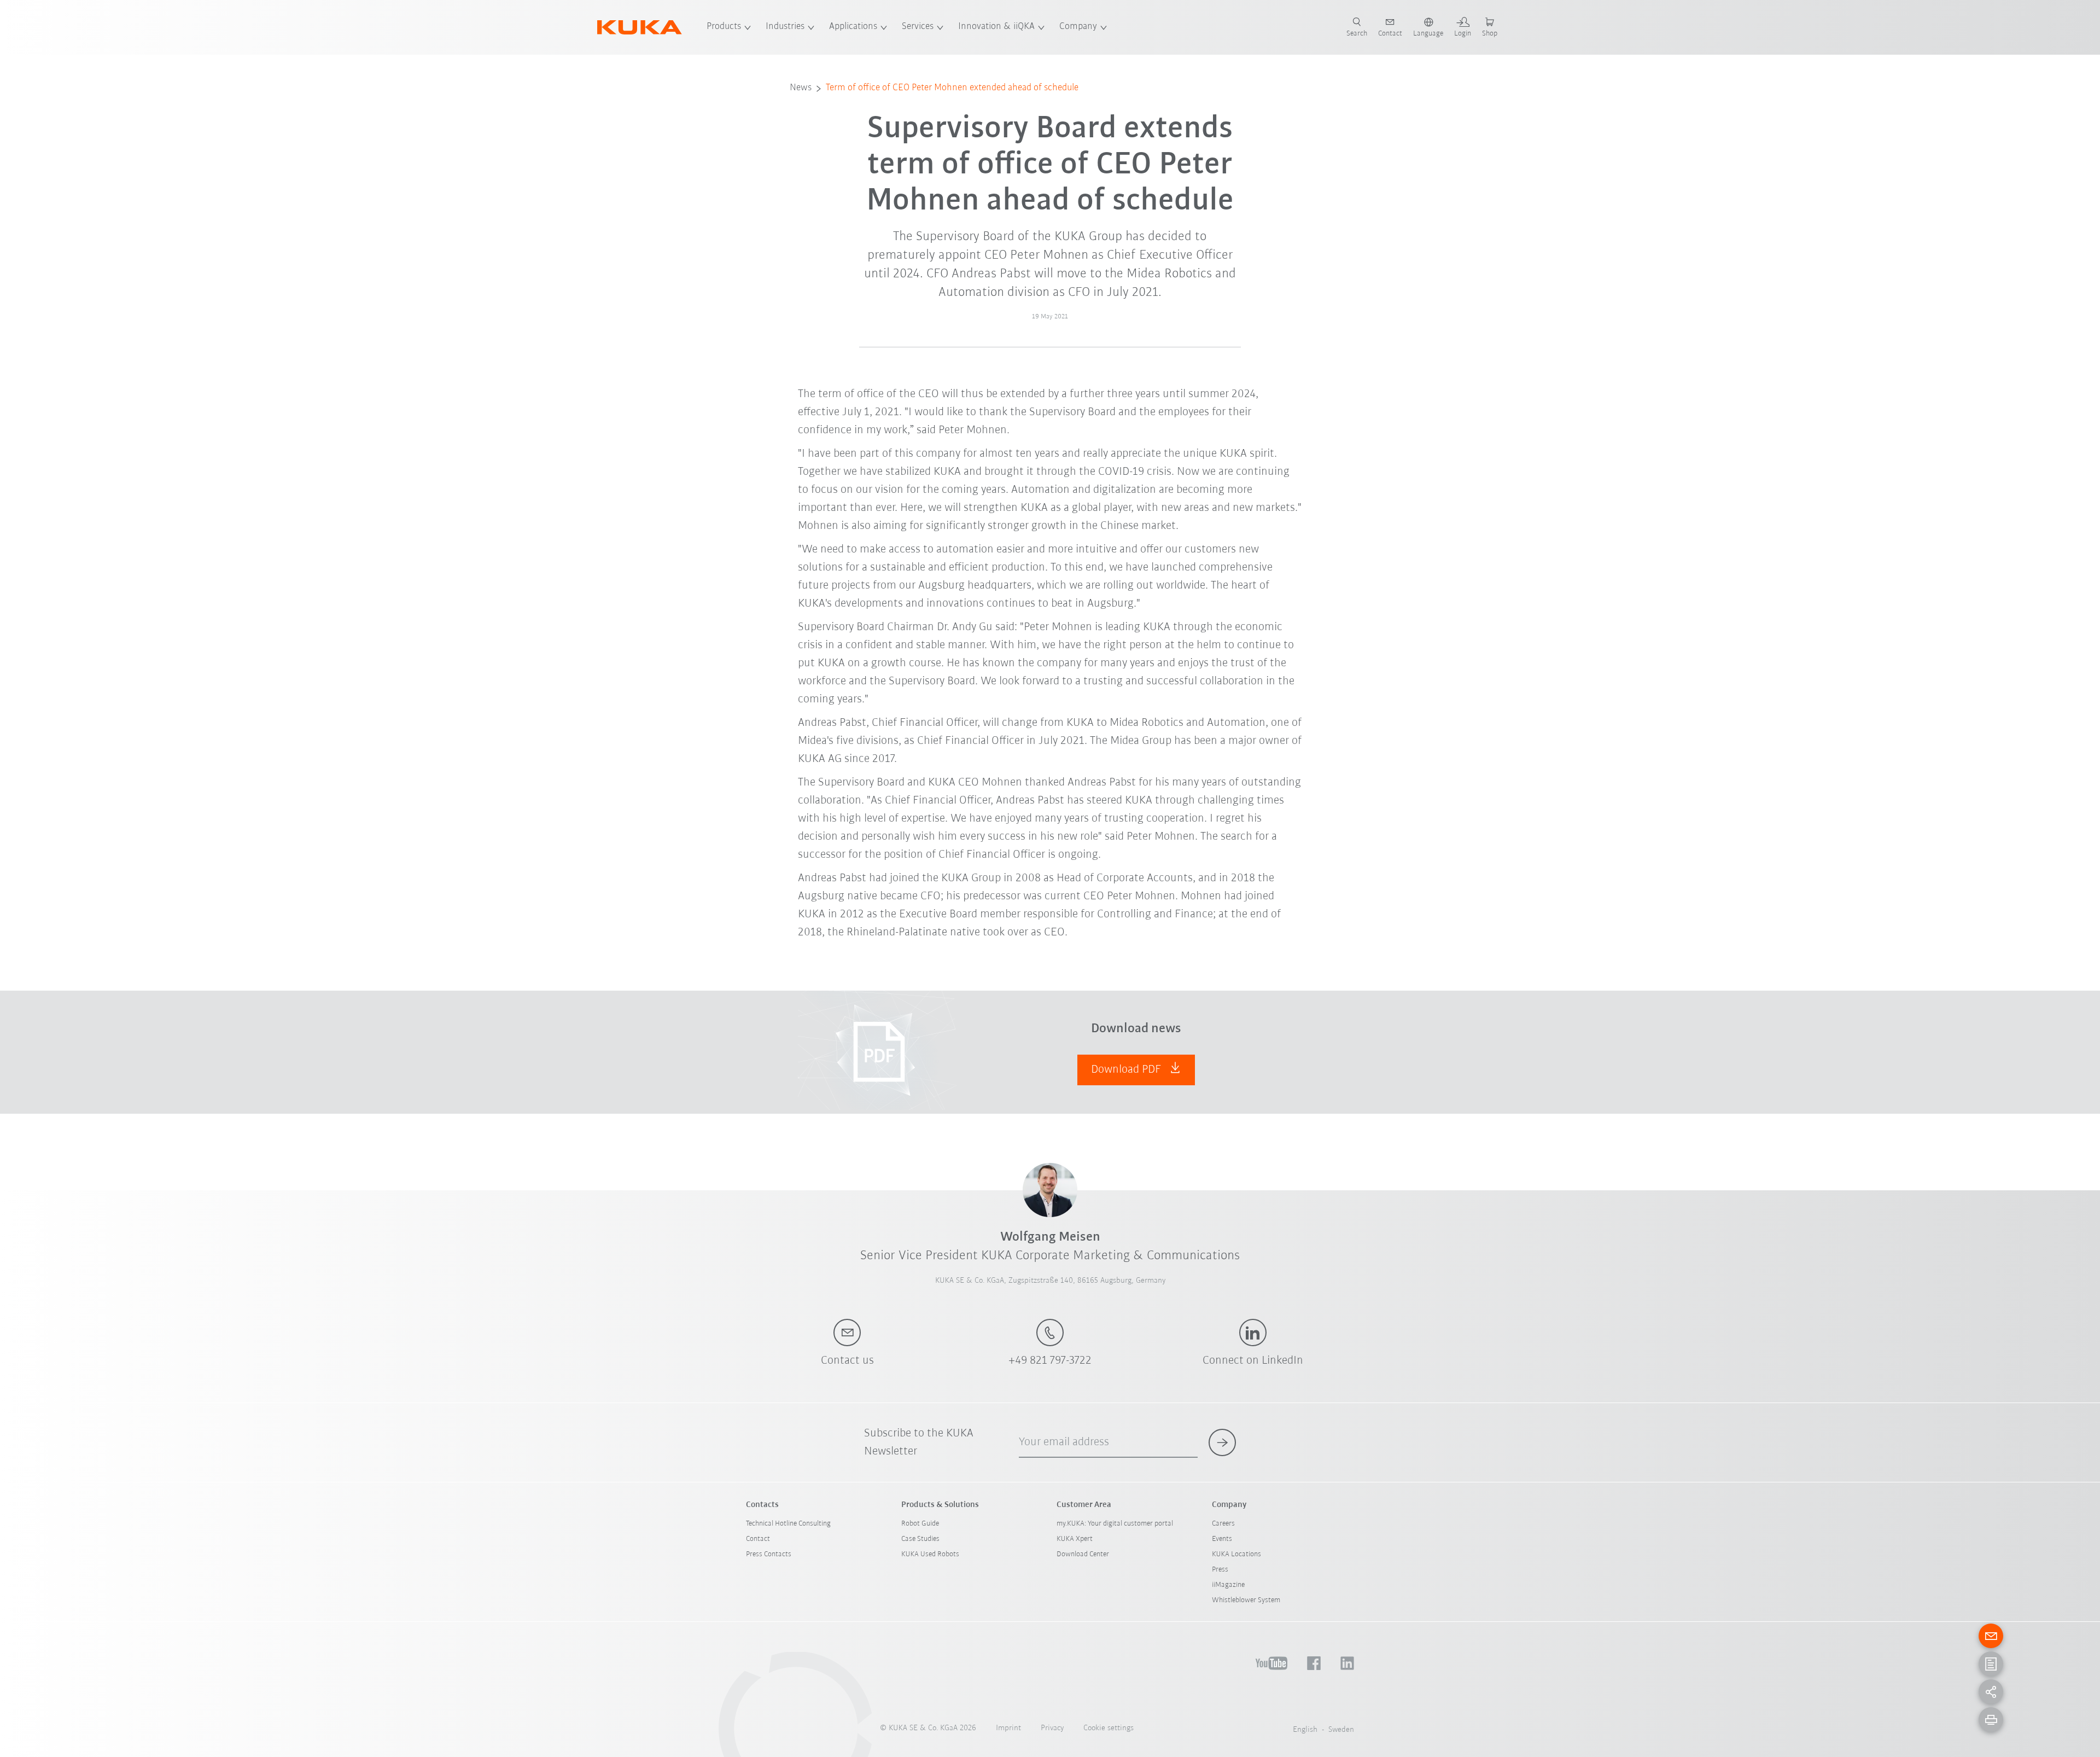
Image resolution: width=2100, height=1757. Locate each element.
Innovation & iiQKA (996, 27)
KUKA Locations (1236, 1554)
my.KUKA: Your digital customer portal (1115, 1524)
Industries (785, 27)
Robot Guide (920, 1524)
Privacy (1052, 1728)
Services (918, 27)
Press (1220, 1570)
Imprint (1008, 1728)
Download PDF (1127, 1070)
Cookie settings (1109, 1728)
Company (1078, 27)
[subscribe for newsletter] (1222, 1442)
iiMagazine (1228, 1585)
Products (724, 27)
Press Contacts (769, 1554)
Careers (1223, 1524)
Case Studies (920, 1539)
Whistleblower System (1246, 1600)
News (801, 88)
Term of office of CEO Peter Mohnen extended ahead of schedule (952, 88)
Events (1222, 1539)
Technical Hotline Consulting (788, 1524)
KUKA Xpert (1075, 1539)
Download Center (1083, 1554)
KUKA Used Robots (930, 1554)
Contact (758, 1539)
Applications (853, 27)
